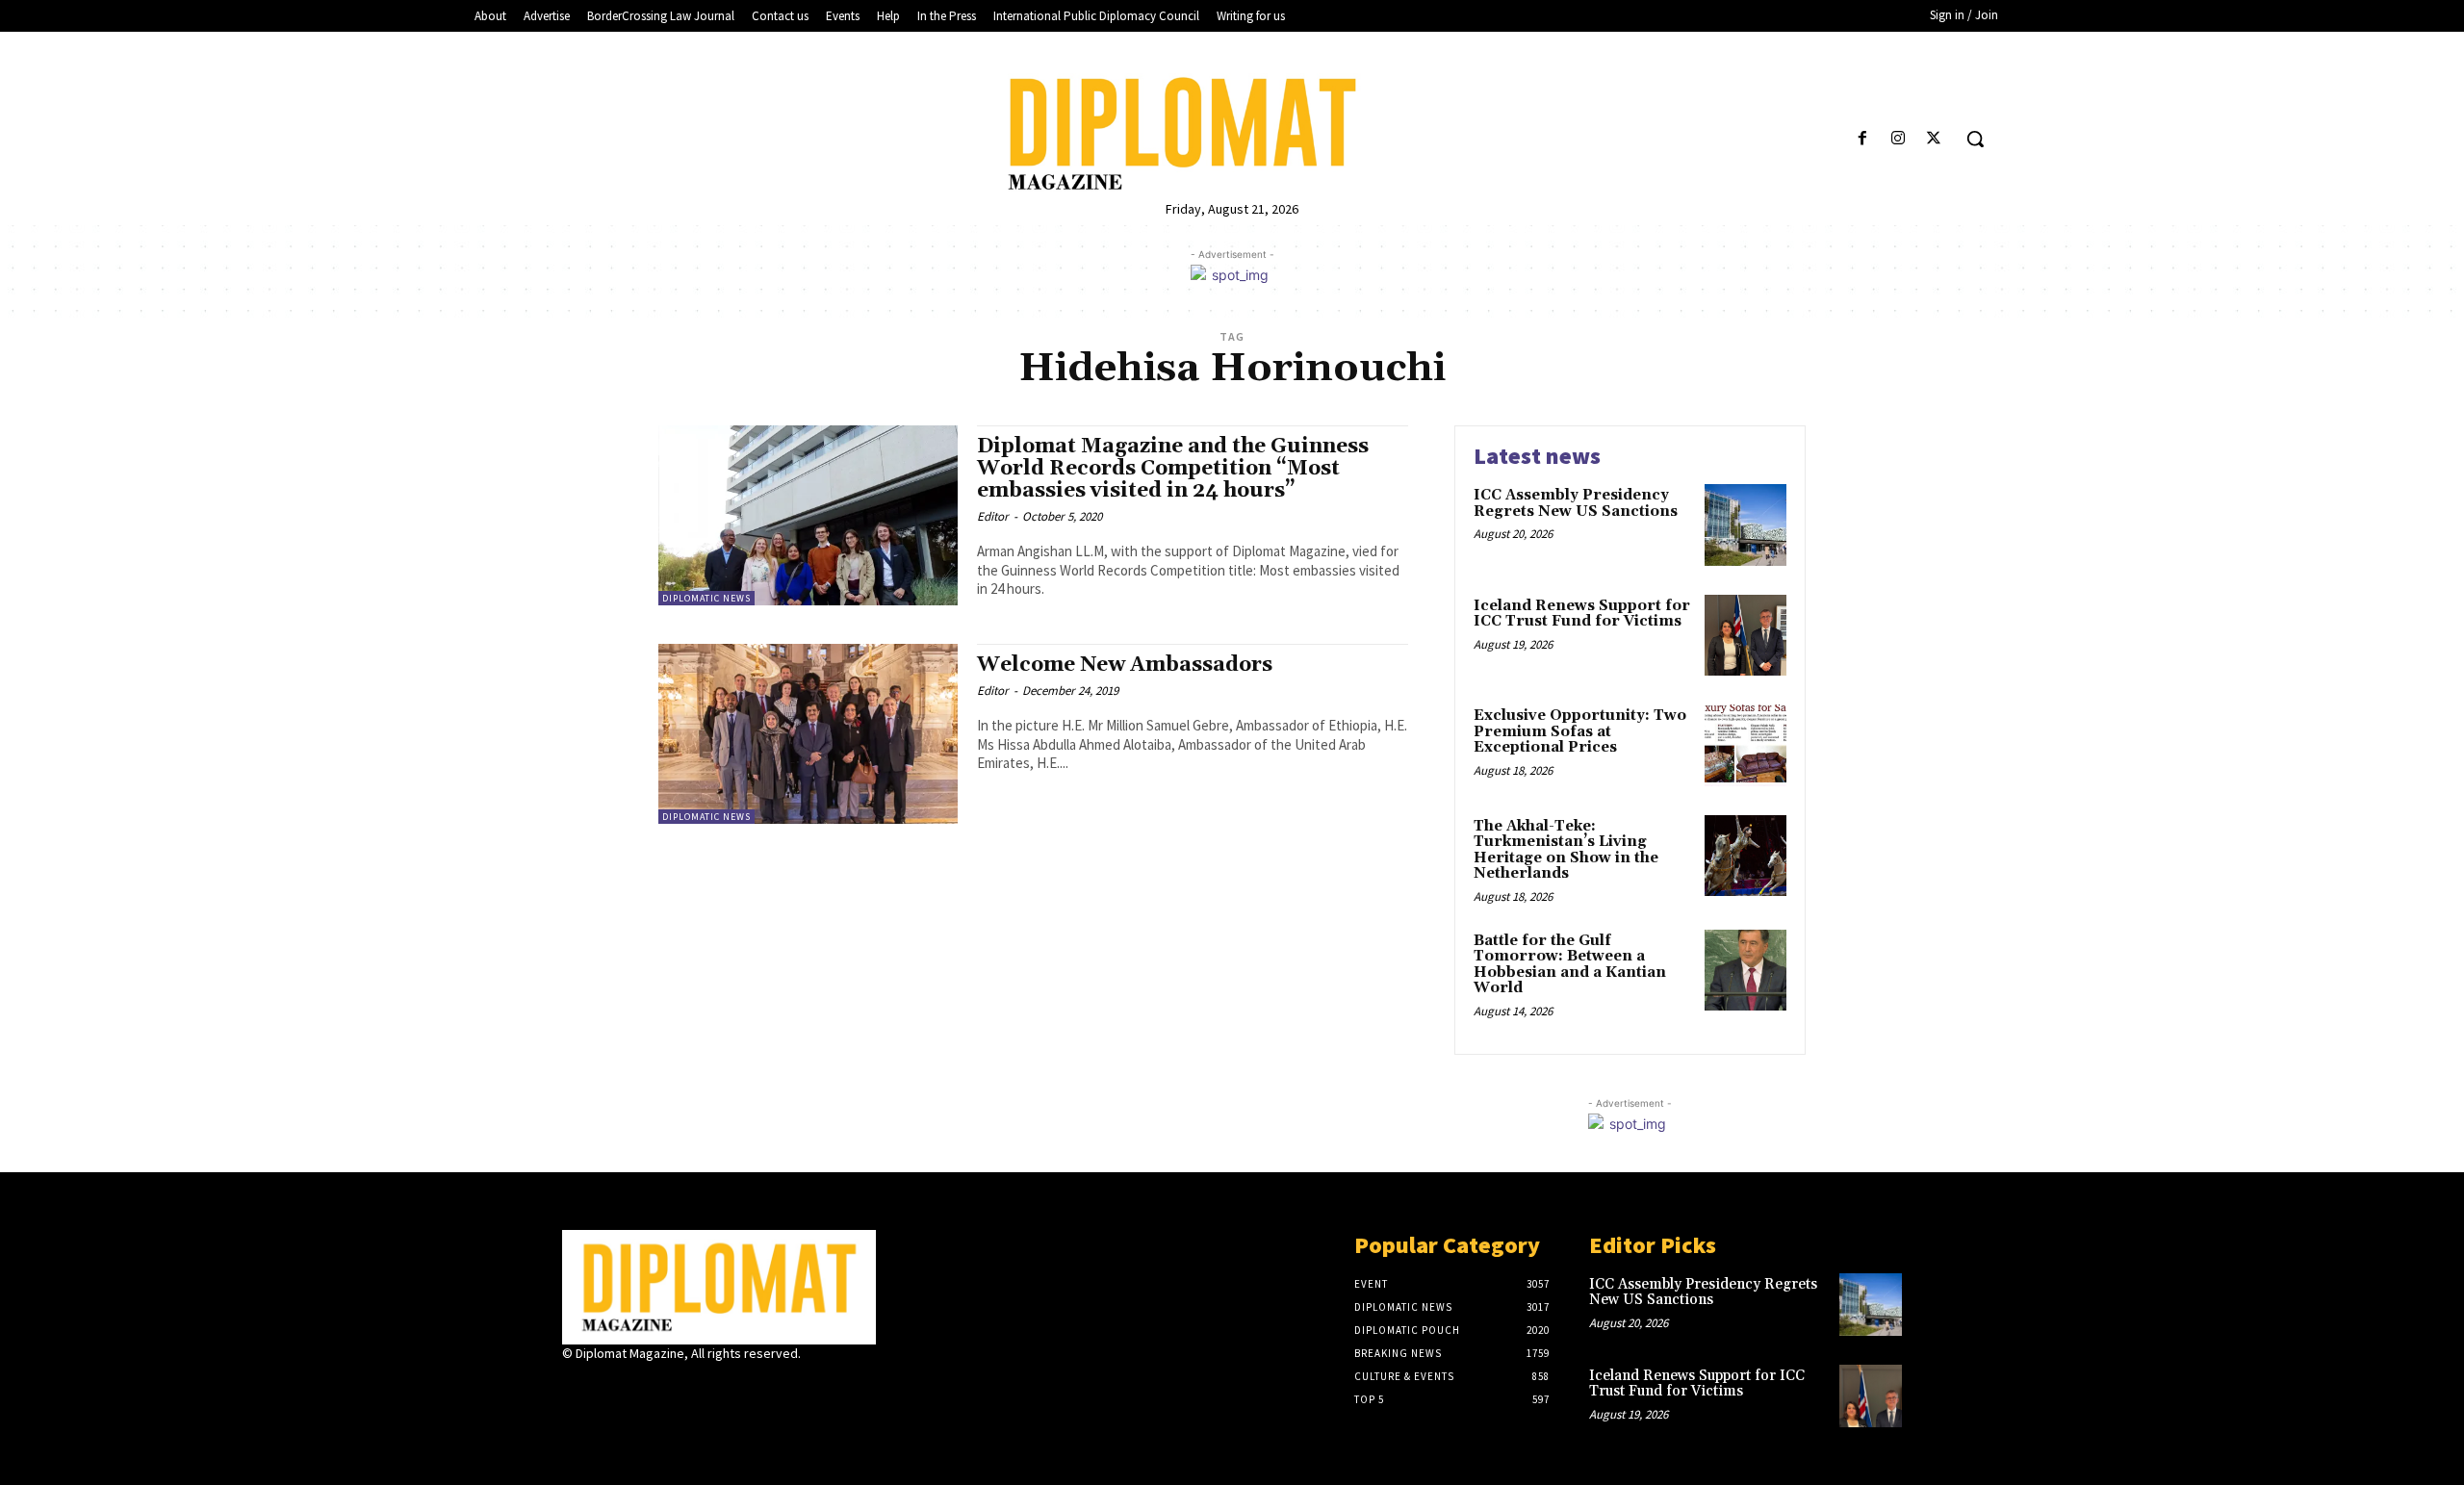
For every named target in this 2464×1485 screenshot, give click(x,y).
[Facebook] (1862, 139)
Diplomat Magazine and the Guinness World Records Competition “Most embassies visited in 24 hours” (1173, 469)
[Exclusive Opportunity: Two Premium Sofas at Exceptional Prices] (1745, 745)
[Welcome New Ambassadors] (808, 734)
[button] (1975, 139)
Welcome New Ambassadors (1125, 665)
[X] (1934, 139)
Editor (993, 516)
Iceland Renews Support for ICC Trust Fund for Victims (1582, 614)
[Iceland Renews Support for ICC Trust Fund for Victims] (1745, 636)
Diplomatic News (706, 598)
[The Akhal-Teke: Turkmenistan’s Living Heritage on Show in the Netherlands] (1745, 856)
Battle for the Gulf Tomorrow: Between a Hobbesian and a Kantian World (1570, 965)
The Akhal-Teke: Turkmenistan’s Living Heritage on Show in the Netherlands (1566, 850)
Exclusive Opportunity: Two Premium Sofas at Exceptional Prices (1580, 731)
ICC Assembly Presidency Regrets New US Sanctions (1576, 503)
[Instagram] (1899, 139)
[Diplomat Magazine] (1232, 134)
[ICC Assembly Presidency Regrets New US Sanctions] (1745, 525)
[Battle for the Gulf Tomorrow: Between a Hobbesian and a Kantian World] (1745, 971)
